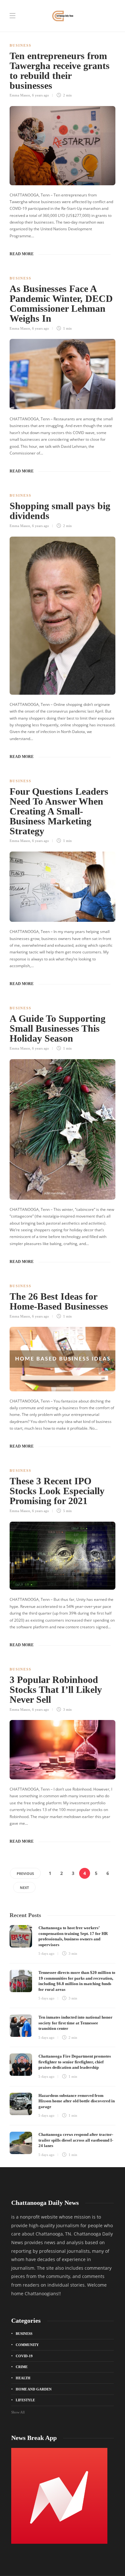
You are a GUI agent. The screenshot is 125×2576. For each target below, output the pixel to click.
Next (24, 1888)
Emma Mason (20, 95)
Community (27, 2345)
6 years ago (41, 95)
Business (21, 45)
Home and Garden (34, 2389)
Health (23, 2378)
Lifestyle (25, 2400)
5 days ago (46, 1953)
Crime (22, 2367)
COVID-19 (24, 2356)
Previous (25, 1873)
